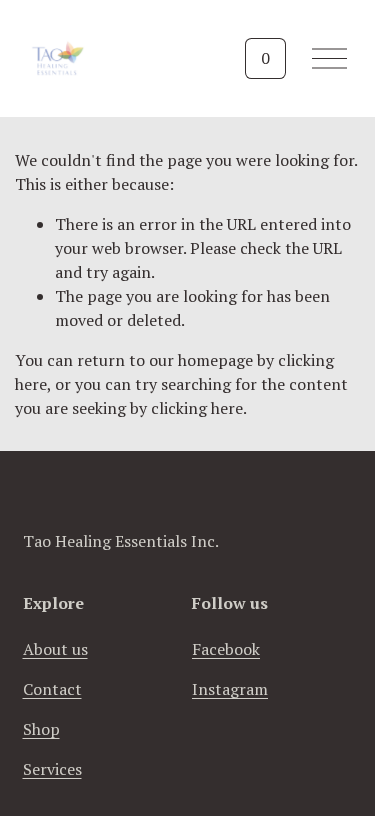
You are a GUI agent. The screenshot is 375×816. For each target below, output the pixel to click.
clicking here (197, 408)
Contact (52, 689)
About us (55, 649)
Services (52, 769)
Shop (41, 729)
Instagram (230, 689)
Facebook (226, 649)
